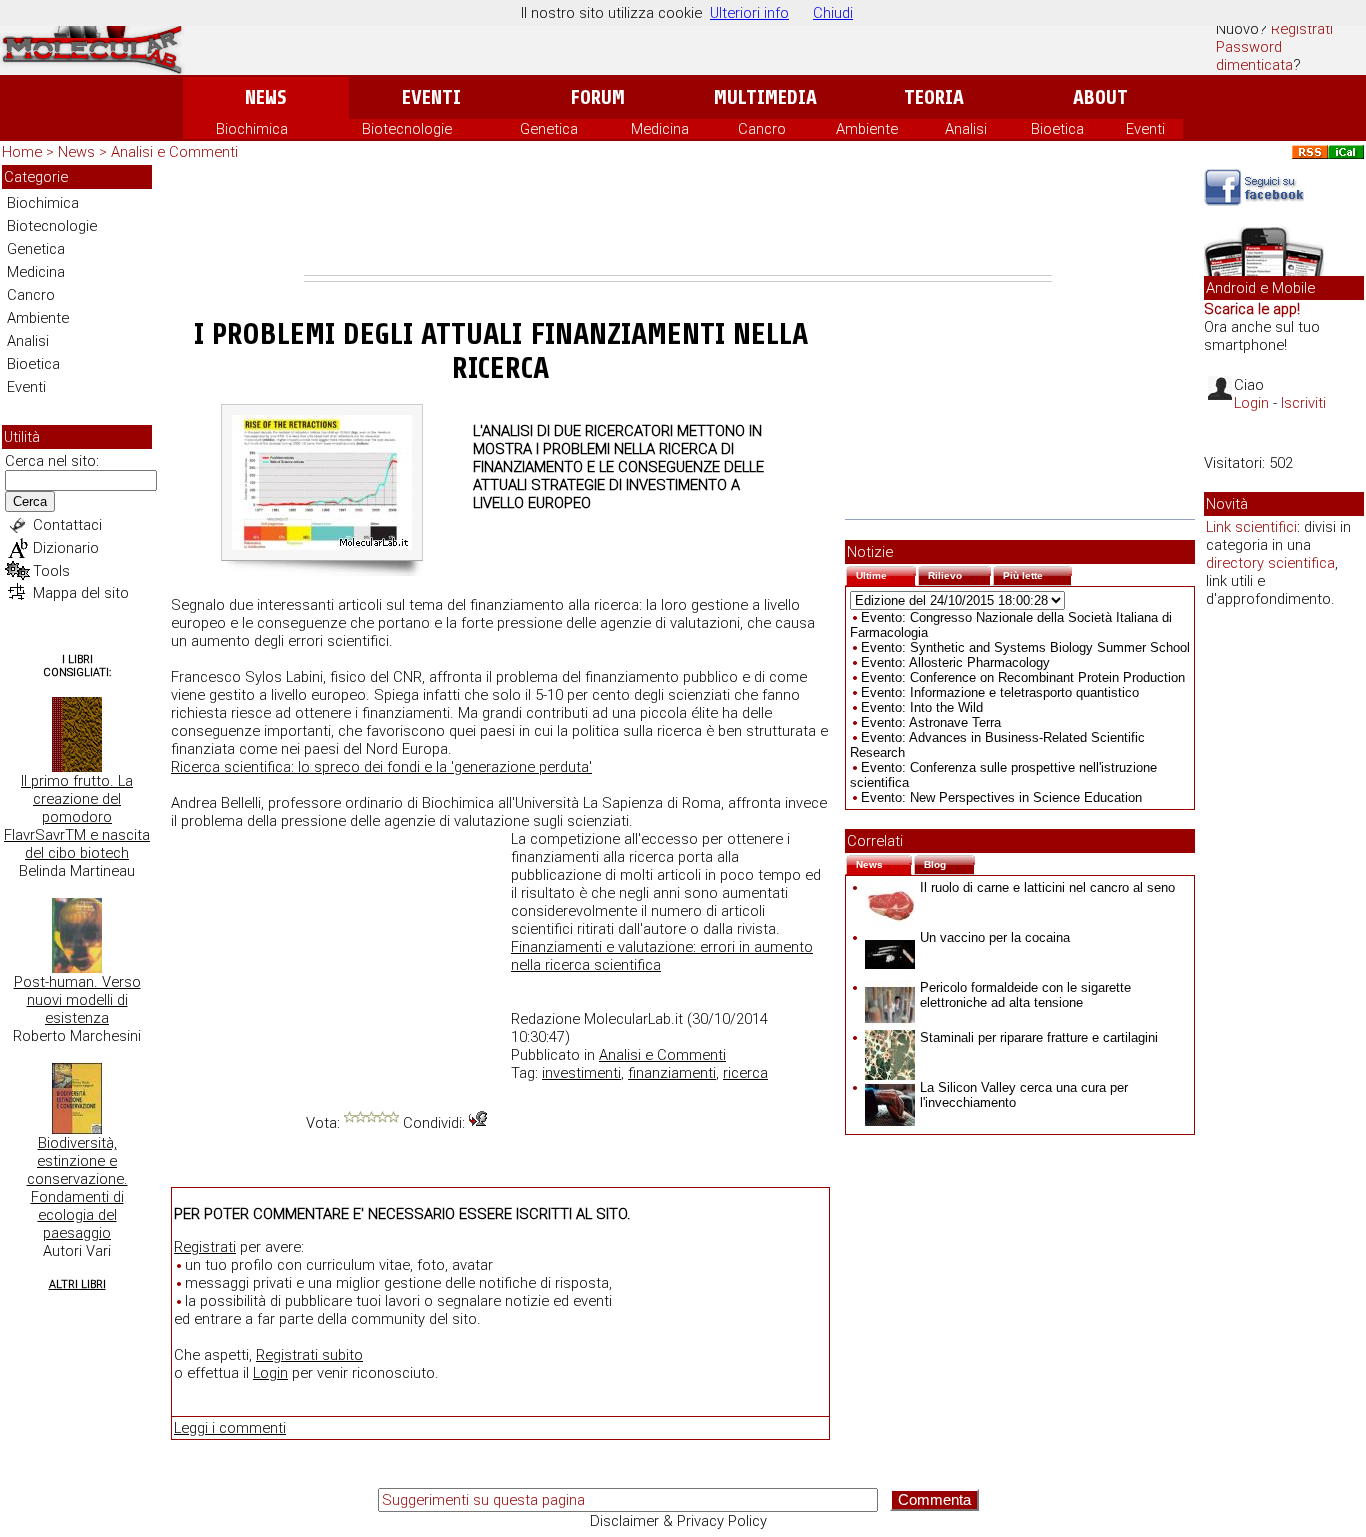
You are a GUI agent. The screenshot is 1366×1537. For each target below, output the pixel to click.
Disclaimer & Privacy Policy (678, 1521)
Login (270, 1373)
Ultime (886, 573)
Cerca (30, 501)
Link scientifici (1251, 527)
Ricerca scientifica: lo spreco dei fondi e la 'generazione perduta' (381, 767)
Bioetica (1057, 129)
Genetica (549, 129)
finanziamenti (672, 1073)
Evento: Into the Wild (922, 707)
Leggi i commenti (230, 1428)
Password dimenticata (1254, 56)
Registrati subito (309, 1355)
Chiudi (833, 13)
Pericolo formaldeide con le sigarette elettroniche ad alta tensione (1025, 995)
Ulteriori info (749, 13)
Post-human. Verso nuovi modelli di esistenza (77, 1000)
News (265, 97)
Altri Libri (77, 1284)
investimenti (581, 1073)
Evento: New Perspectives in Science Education (1001, 797)
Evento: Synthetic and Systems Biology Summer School (1025, 647)
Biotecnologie (407, 129)
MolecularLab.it (633, 1019)
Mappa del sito (81, 593)
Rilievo (959, 573)
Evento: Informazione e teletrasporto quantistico (1000, 692)
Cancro (762, 129)
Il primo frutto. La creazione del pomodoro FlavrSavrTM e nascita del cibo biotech (77, 817)
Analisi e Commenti (174, 152)
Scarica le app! (1252, 309)
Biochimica (252, 129)
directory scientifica (1270, 563)
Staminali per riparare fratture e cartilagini (1039, 1037)
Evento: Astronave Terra (931, 722)
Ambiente (867, 129)
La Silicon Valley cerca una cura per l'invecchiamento (1024, 1095)
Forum (597, 97)
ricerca (745, 1073)
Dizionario (66, 548)
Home (22, 152)
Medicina (660, 129)
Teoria (934, 97)
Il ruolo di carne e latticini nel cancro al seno (1047, 887)
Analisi (966, 129)
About (1100, 97)
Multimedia (765, 97)
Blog (949, 862)
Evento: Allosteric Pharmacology (955, 662)
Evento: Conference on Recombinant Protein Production (1023, 677)
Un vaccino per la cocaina (995, 937)
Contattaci (67, 525)
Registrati (1302, 29)
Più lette (1037, 573)
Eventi (431, 97)
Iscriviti (1303, 403)
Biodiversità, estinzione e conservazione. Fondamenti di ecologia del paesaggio (77, 1188)
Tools (51, 571)
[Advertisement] (678, 220)
